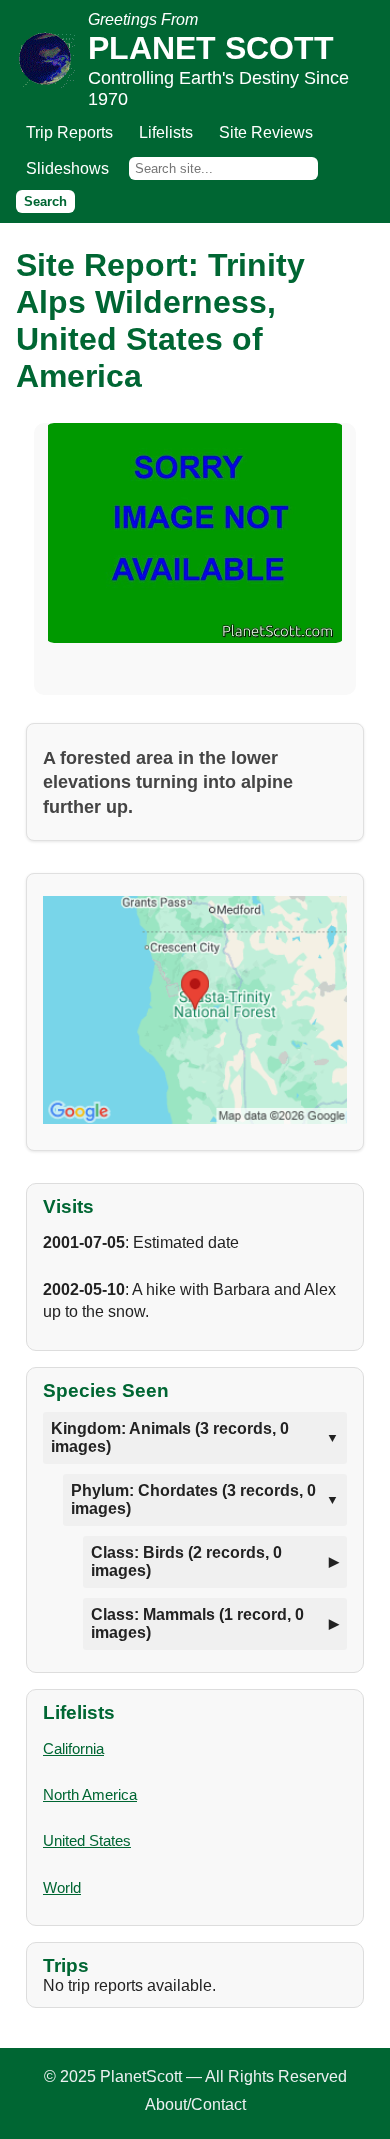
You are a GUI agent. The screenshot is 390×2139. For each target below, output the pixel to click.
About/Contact (195, 2104)
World (62, 1887)
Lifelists (166, 132)
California (73, 1748)
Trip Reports (69, 132)
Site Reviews (266, 132)
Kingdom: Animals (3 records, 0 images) (170, 1437)
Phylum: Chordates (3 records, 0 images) (193, 1499)
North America (90, 1794)
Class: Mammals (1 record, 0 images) (197, 1623)
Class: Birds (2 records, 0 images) (186, 1561)
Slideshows (67, 168)
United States (87, 1840)
